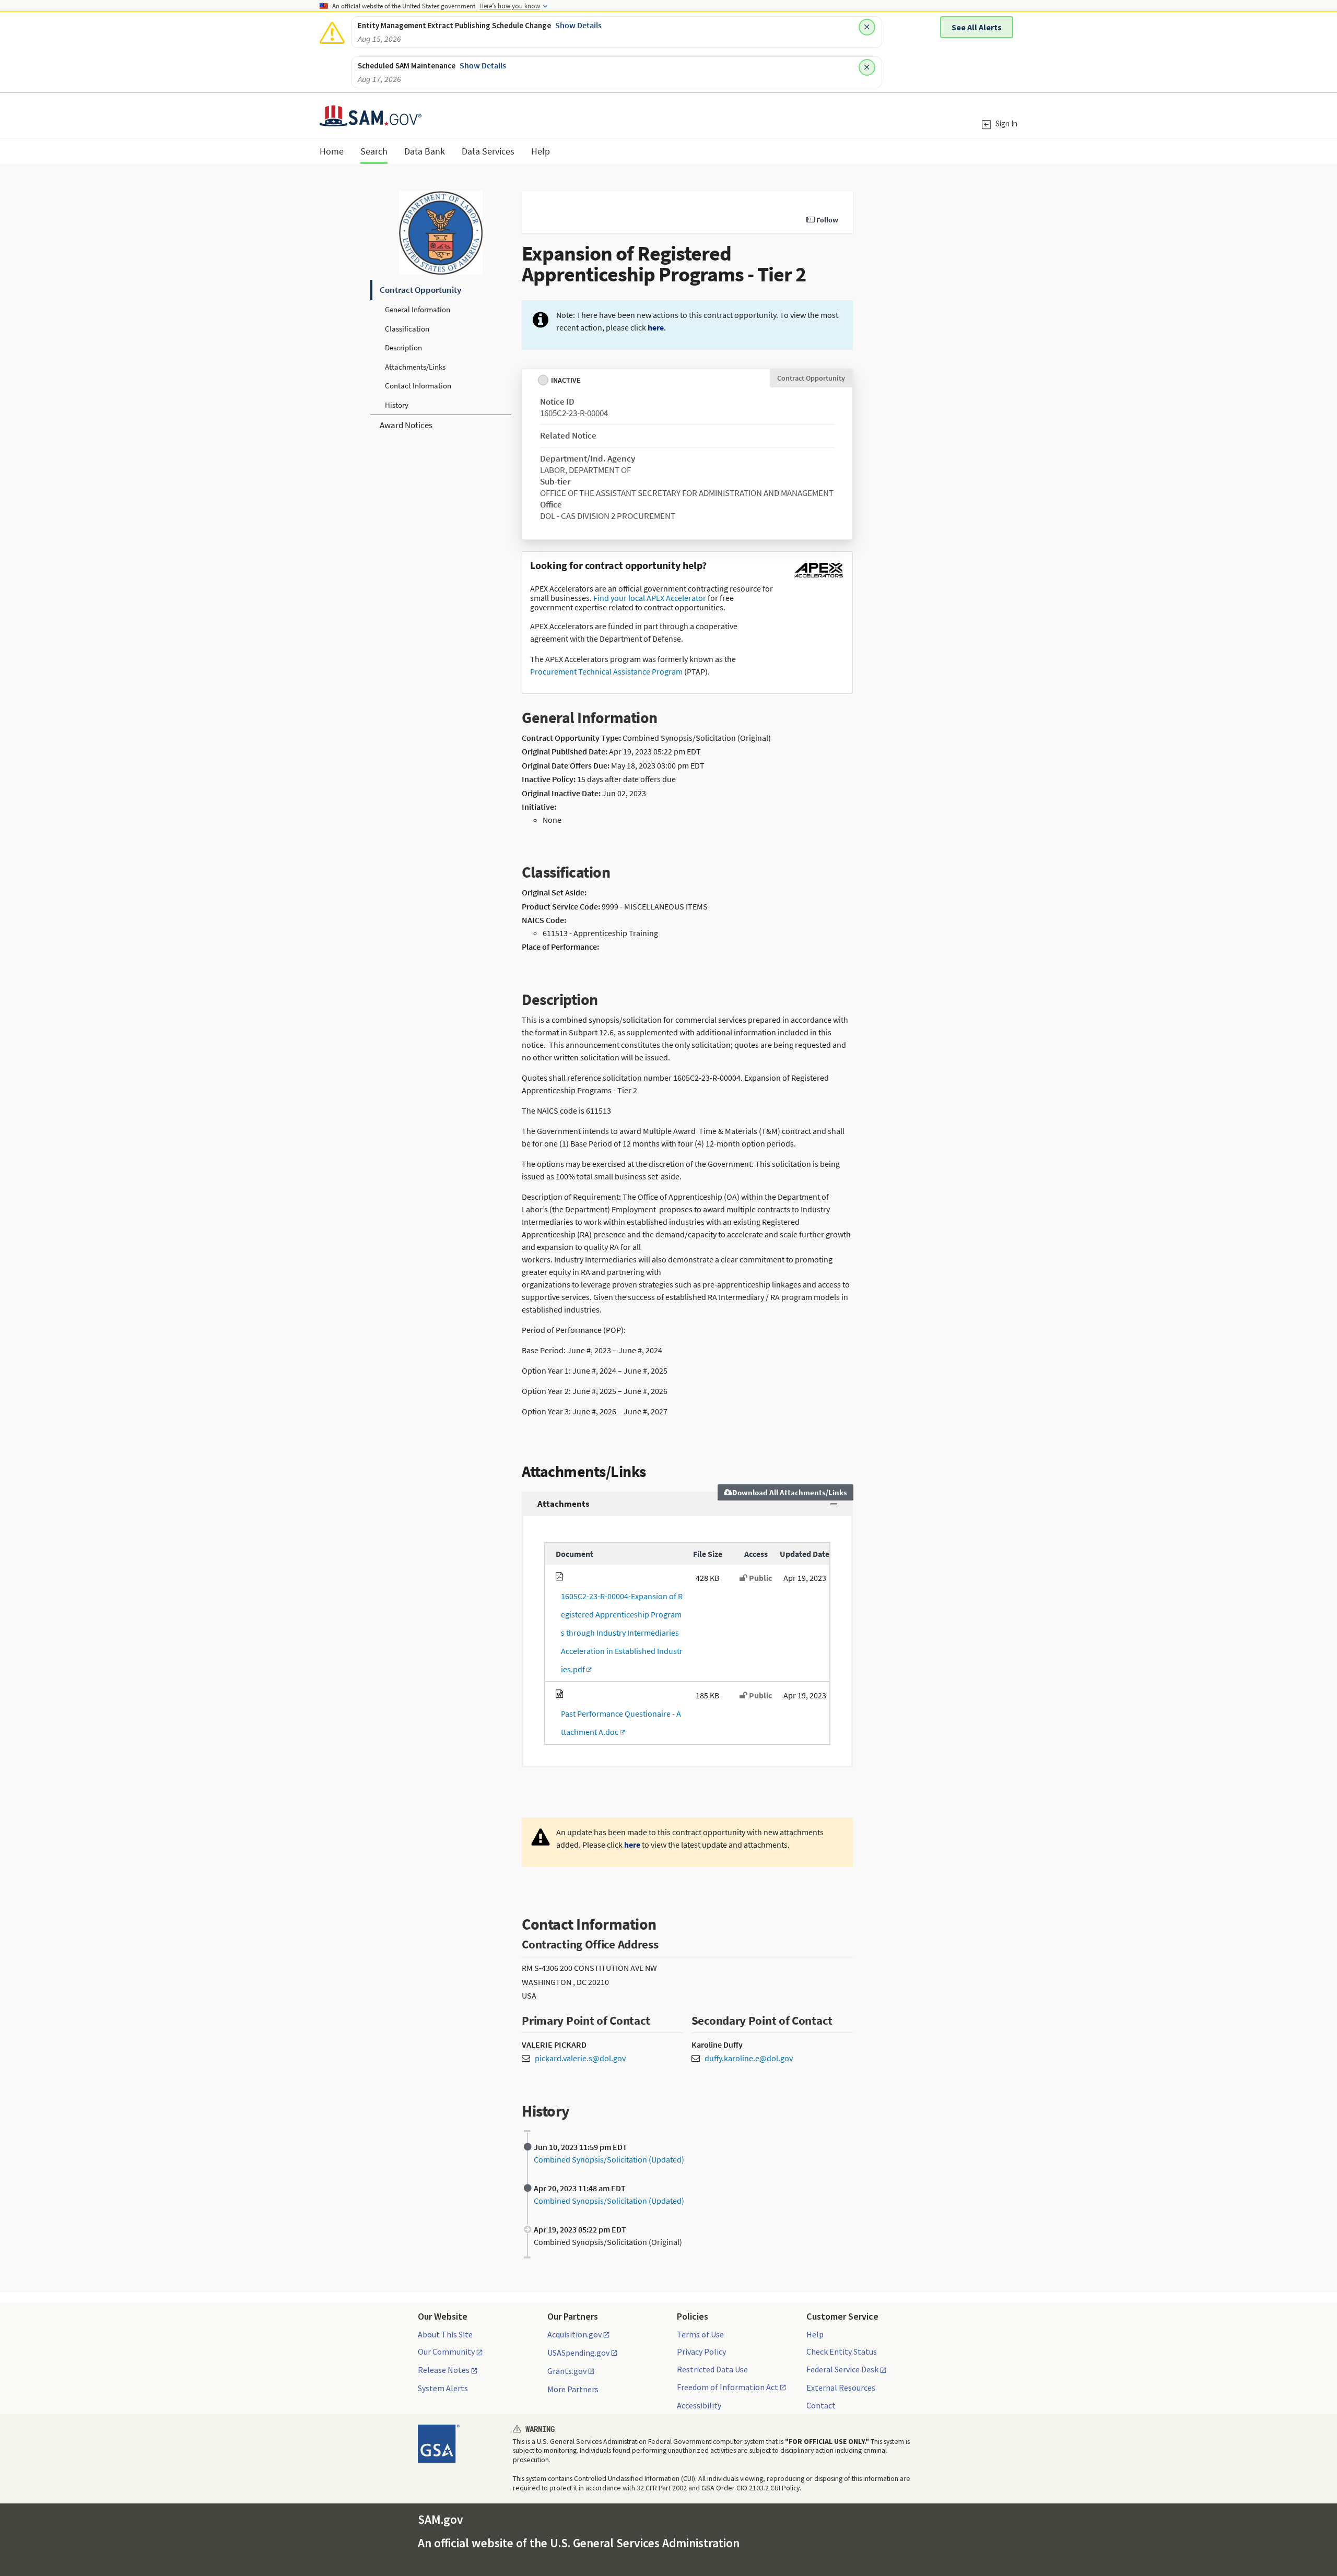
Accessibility (699, 2405)
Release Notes (444, 2370)
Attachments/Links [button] (415, 367)
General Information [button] (418, 309)
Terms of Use (700, 2334)
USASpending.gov (578, 2353)
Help (815, 2334)
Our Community (446, 2352)
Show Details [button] (578, 25)
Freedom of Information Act (728, 2388)
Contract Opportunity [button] (420, 290)
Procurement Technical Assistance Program (606, 671)
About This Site (445, 2334)
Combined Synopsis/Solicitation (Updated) (609, 2159)
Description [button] (403, 347)
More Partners (573, 2389)
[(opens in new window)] (818, 577)
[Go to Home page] (371, 120)
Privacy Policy (701, 2352)
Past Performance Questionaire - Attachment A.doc (618, 1723)
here (656, 327)
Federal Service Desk (842, 2370)
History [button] (397, 405)
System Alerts (443, 2388)
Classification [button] (407, 329)
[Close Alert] (867, 27)
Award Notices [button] (406, 425)
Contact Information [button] (418, 386)
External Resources (841, 2388)
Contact (821, 2405)
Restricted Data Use (712, 2369)
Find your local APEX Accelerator (650, 598)
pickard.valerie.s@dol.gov (580, 2058)
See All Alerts (977, 27)
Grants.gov (567, 2371)
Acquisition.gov (574, 2335)
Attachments (564, 1504)
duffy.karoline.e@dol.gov (749, 2058)
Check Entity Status (842, 2352)
